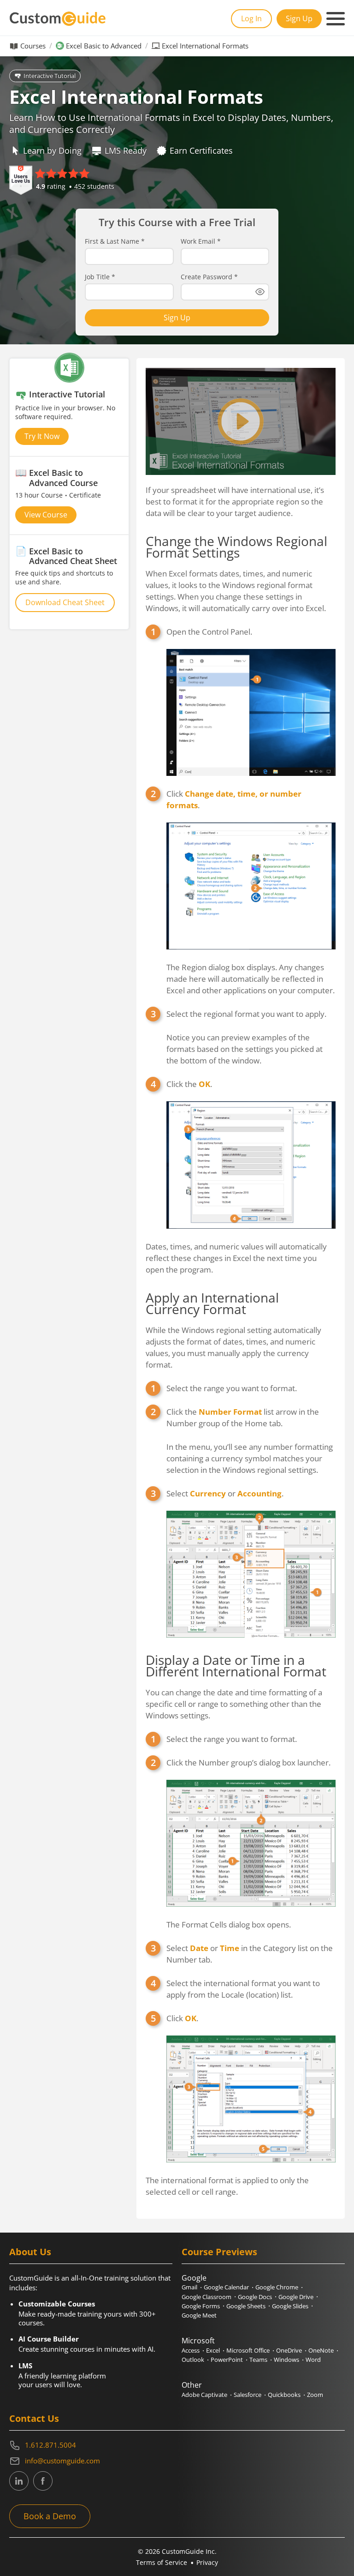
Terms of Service (162, 2562)
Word (313, 2360)
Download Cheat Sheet (65, 602)
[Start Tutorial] (241, 421)
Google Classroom (206, 2297)
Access (191, 2350)
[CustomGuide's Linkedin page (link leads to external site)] (19, 2481)
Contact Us (34, 2418)
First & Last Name (115, 241)
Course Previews (219, 2252)
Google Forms (201, 2306)
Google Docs (255, 2297)
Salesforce (248, 2395)
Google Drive (296, 2297)
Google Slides (290, 2306)
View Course (46, 515)
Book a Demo (50, 2516)
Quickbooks (284, 2395)
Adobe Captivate (204, 2395)
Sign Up (299, 18)
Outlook (193, 2360)
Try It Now (42, 436)
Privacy (207, 2562)
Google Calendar (226, 2287)
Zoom (315, 2395)
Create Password (209, 277)
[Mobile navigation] (336, 19)
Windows (286, 2360)
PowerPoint (227, 2360)
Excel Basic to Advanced (104, 46)
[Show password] (260, 292)
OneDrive (289, 2350)
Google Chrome (277, 2287)
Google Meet (199, 2315)
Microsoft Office (248, 2350)
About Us (30, 2252)
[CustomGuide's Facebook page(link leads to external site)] (43, 2481)
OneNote (321, 2350)
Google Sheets (246, 2306)
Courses (33, 46)
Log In (251, 18)
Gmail (189, 2287)
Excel (213, 2350)
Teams (258, 2360)
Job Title (100, 277)
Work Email (201, 241)
